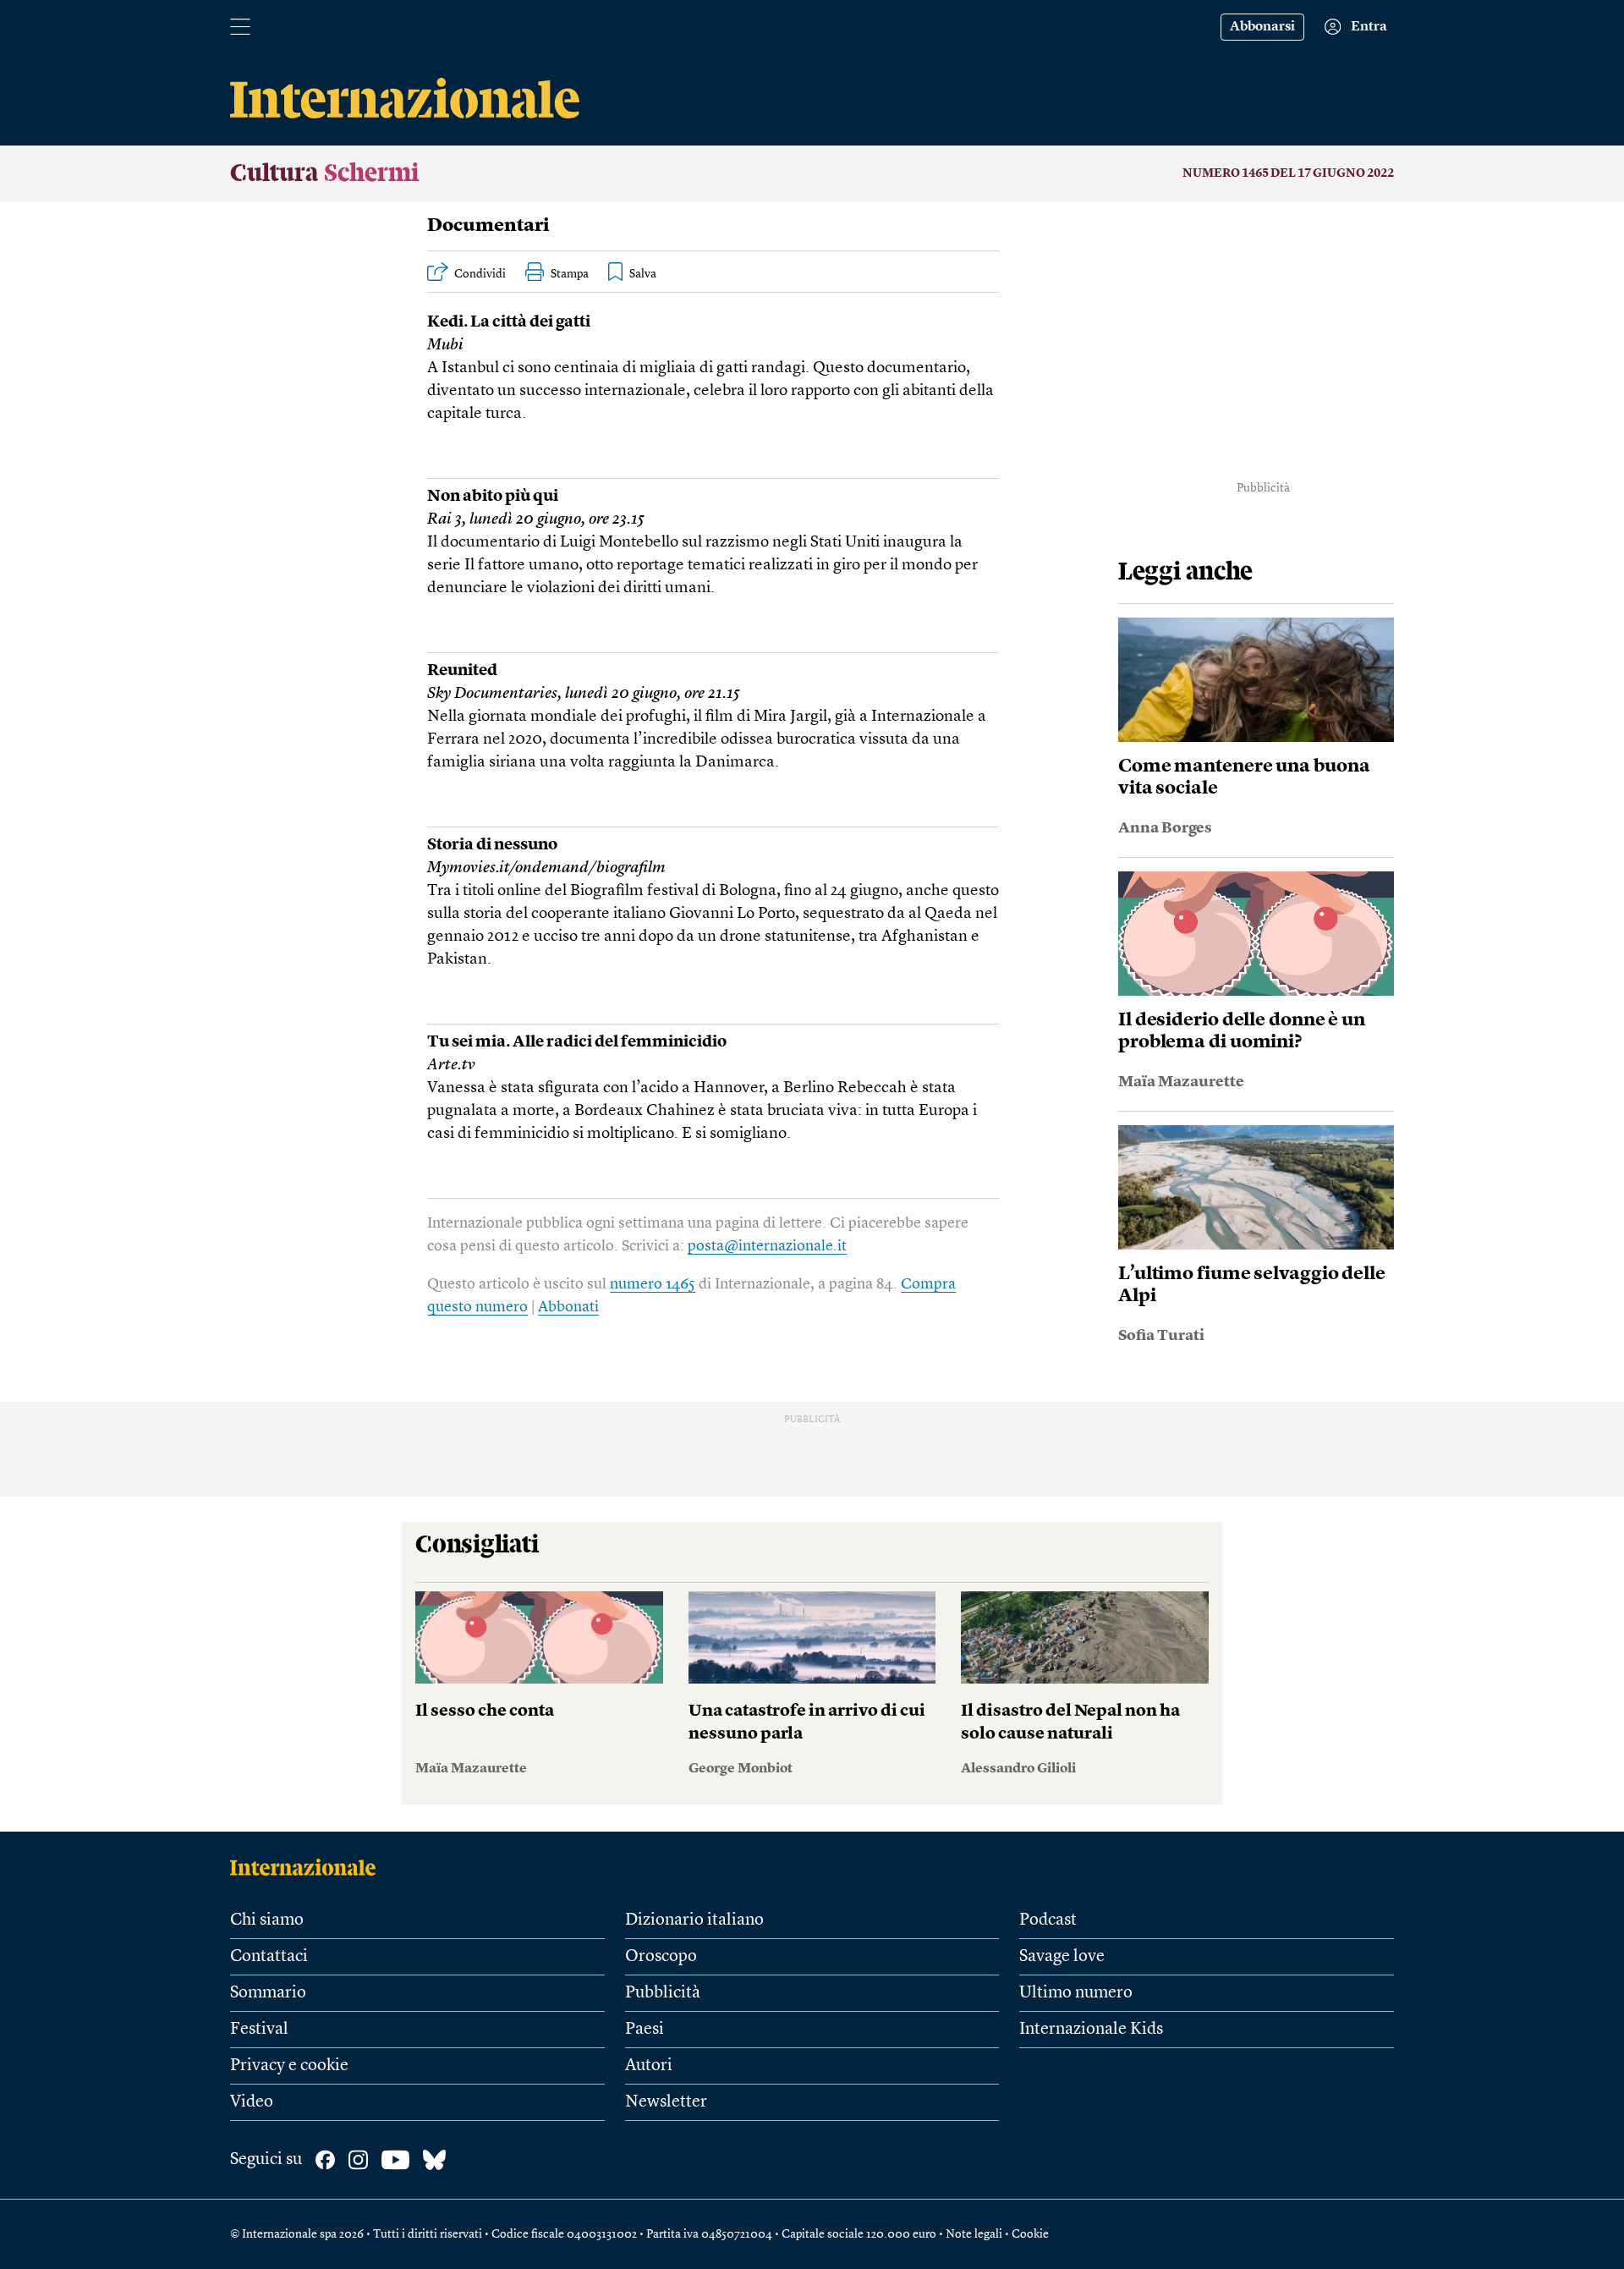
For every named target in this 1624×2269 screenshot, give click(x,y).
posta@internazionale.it (767, 1246)
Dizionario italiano (694, 1920)
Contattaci (269, 1957)
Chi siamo (267, 1920)
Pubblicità (663, 1993)
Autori (649, 2066)
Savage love (1062, 1957)
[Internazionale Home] (308, 1867)
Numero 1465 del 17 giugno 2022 (1288, 173)
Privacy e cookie (289, 2066)
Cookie (1030, 2234)
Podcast (1048, 1920)
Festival (259, 2030)
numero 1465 (653, 1284)
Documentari (488, 226)
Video (252, 2102)
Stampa (570, 274)
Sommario (268, 1993)
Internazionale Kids (1091, 2030)
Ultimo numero (1076, 1993)
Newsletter (666, 2102)
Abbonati (568, 1307)
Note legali (974, 2234)
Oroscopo (661, 1957)
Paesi (645, 2030)
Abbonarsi (1262, 27)
